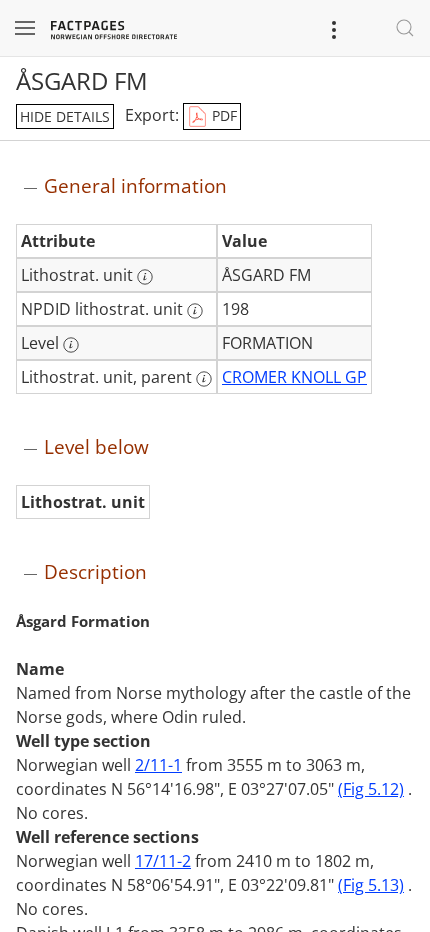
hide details (65, 116)
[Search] (405, 28)
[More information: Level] (71, 345)
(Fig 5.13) (371, 885)
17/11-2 (163, 861)
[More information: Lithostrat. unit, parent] (204, 379)
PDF (222, 115)
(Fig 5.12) (371, 789)
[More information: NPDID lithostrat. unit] (195, 311)
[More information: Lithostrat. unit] (145, 277)
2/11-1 (158, 765)
